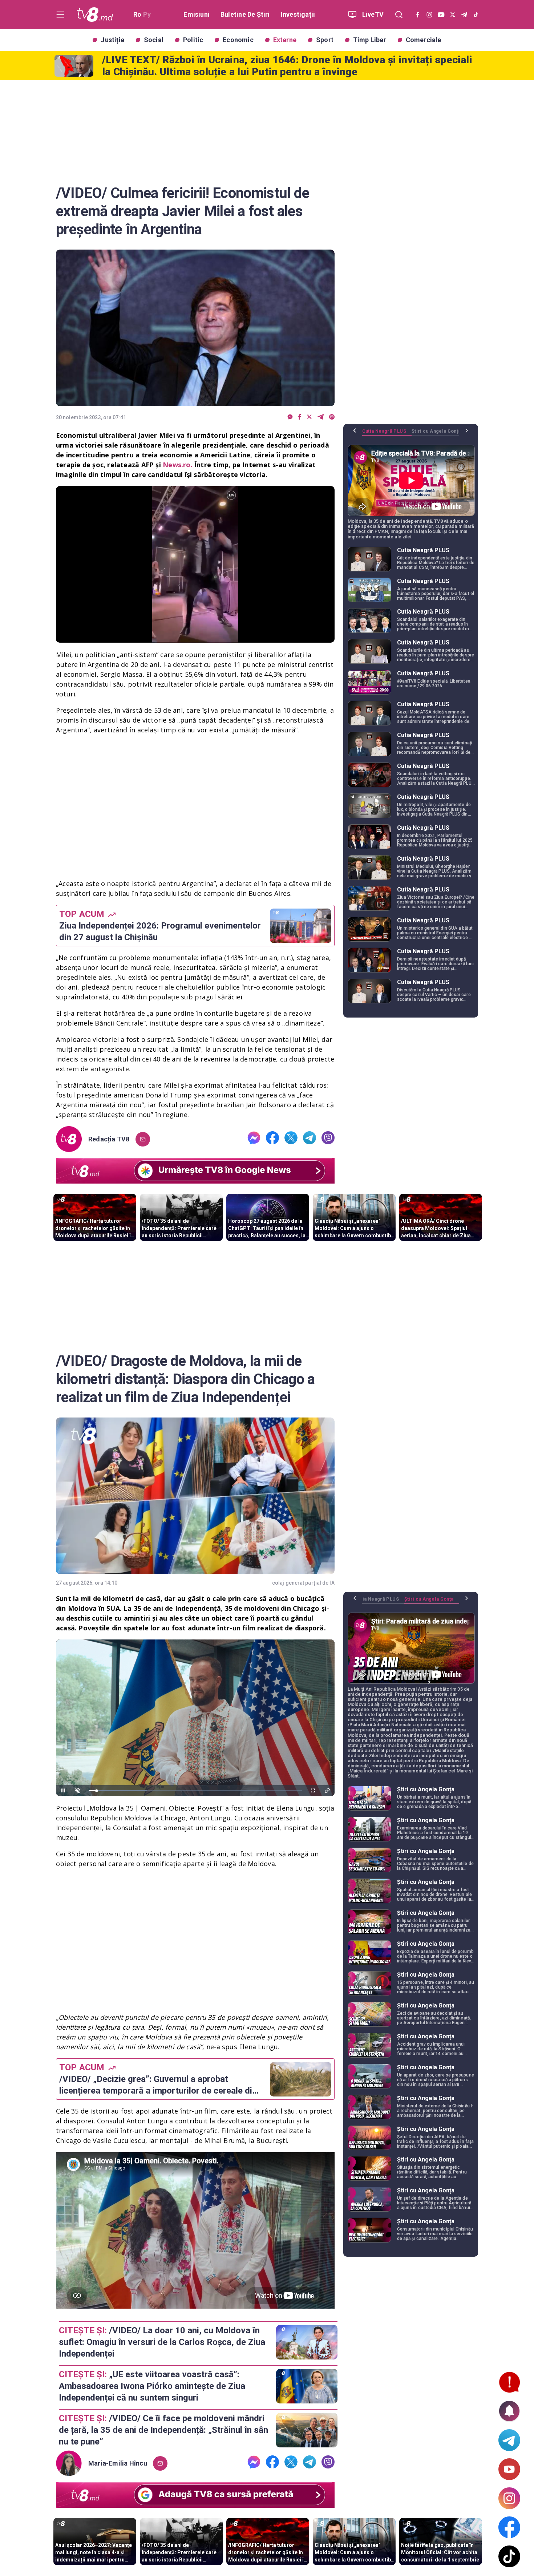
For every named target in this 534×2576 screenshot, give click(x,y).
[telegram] (321, 417)
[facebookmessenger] (290, 417)
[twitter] (309, 417)
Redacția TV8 (109, 1139)
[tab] (387, 434)
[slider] (195, 637)
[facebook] (300, 417)
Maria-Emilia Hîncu (118, 2463)
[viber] (332, 417)
